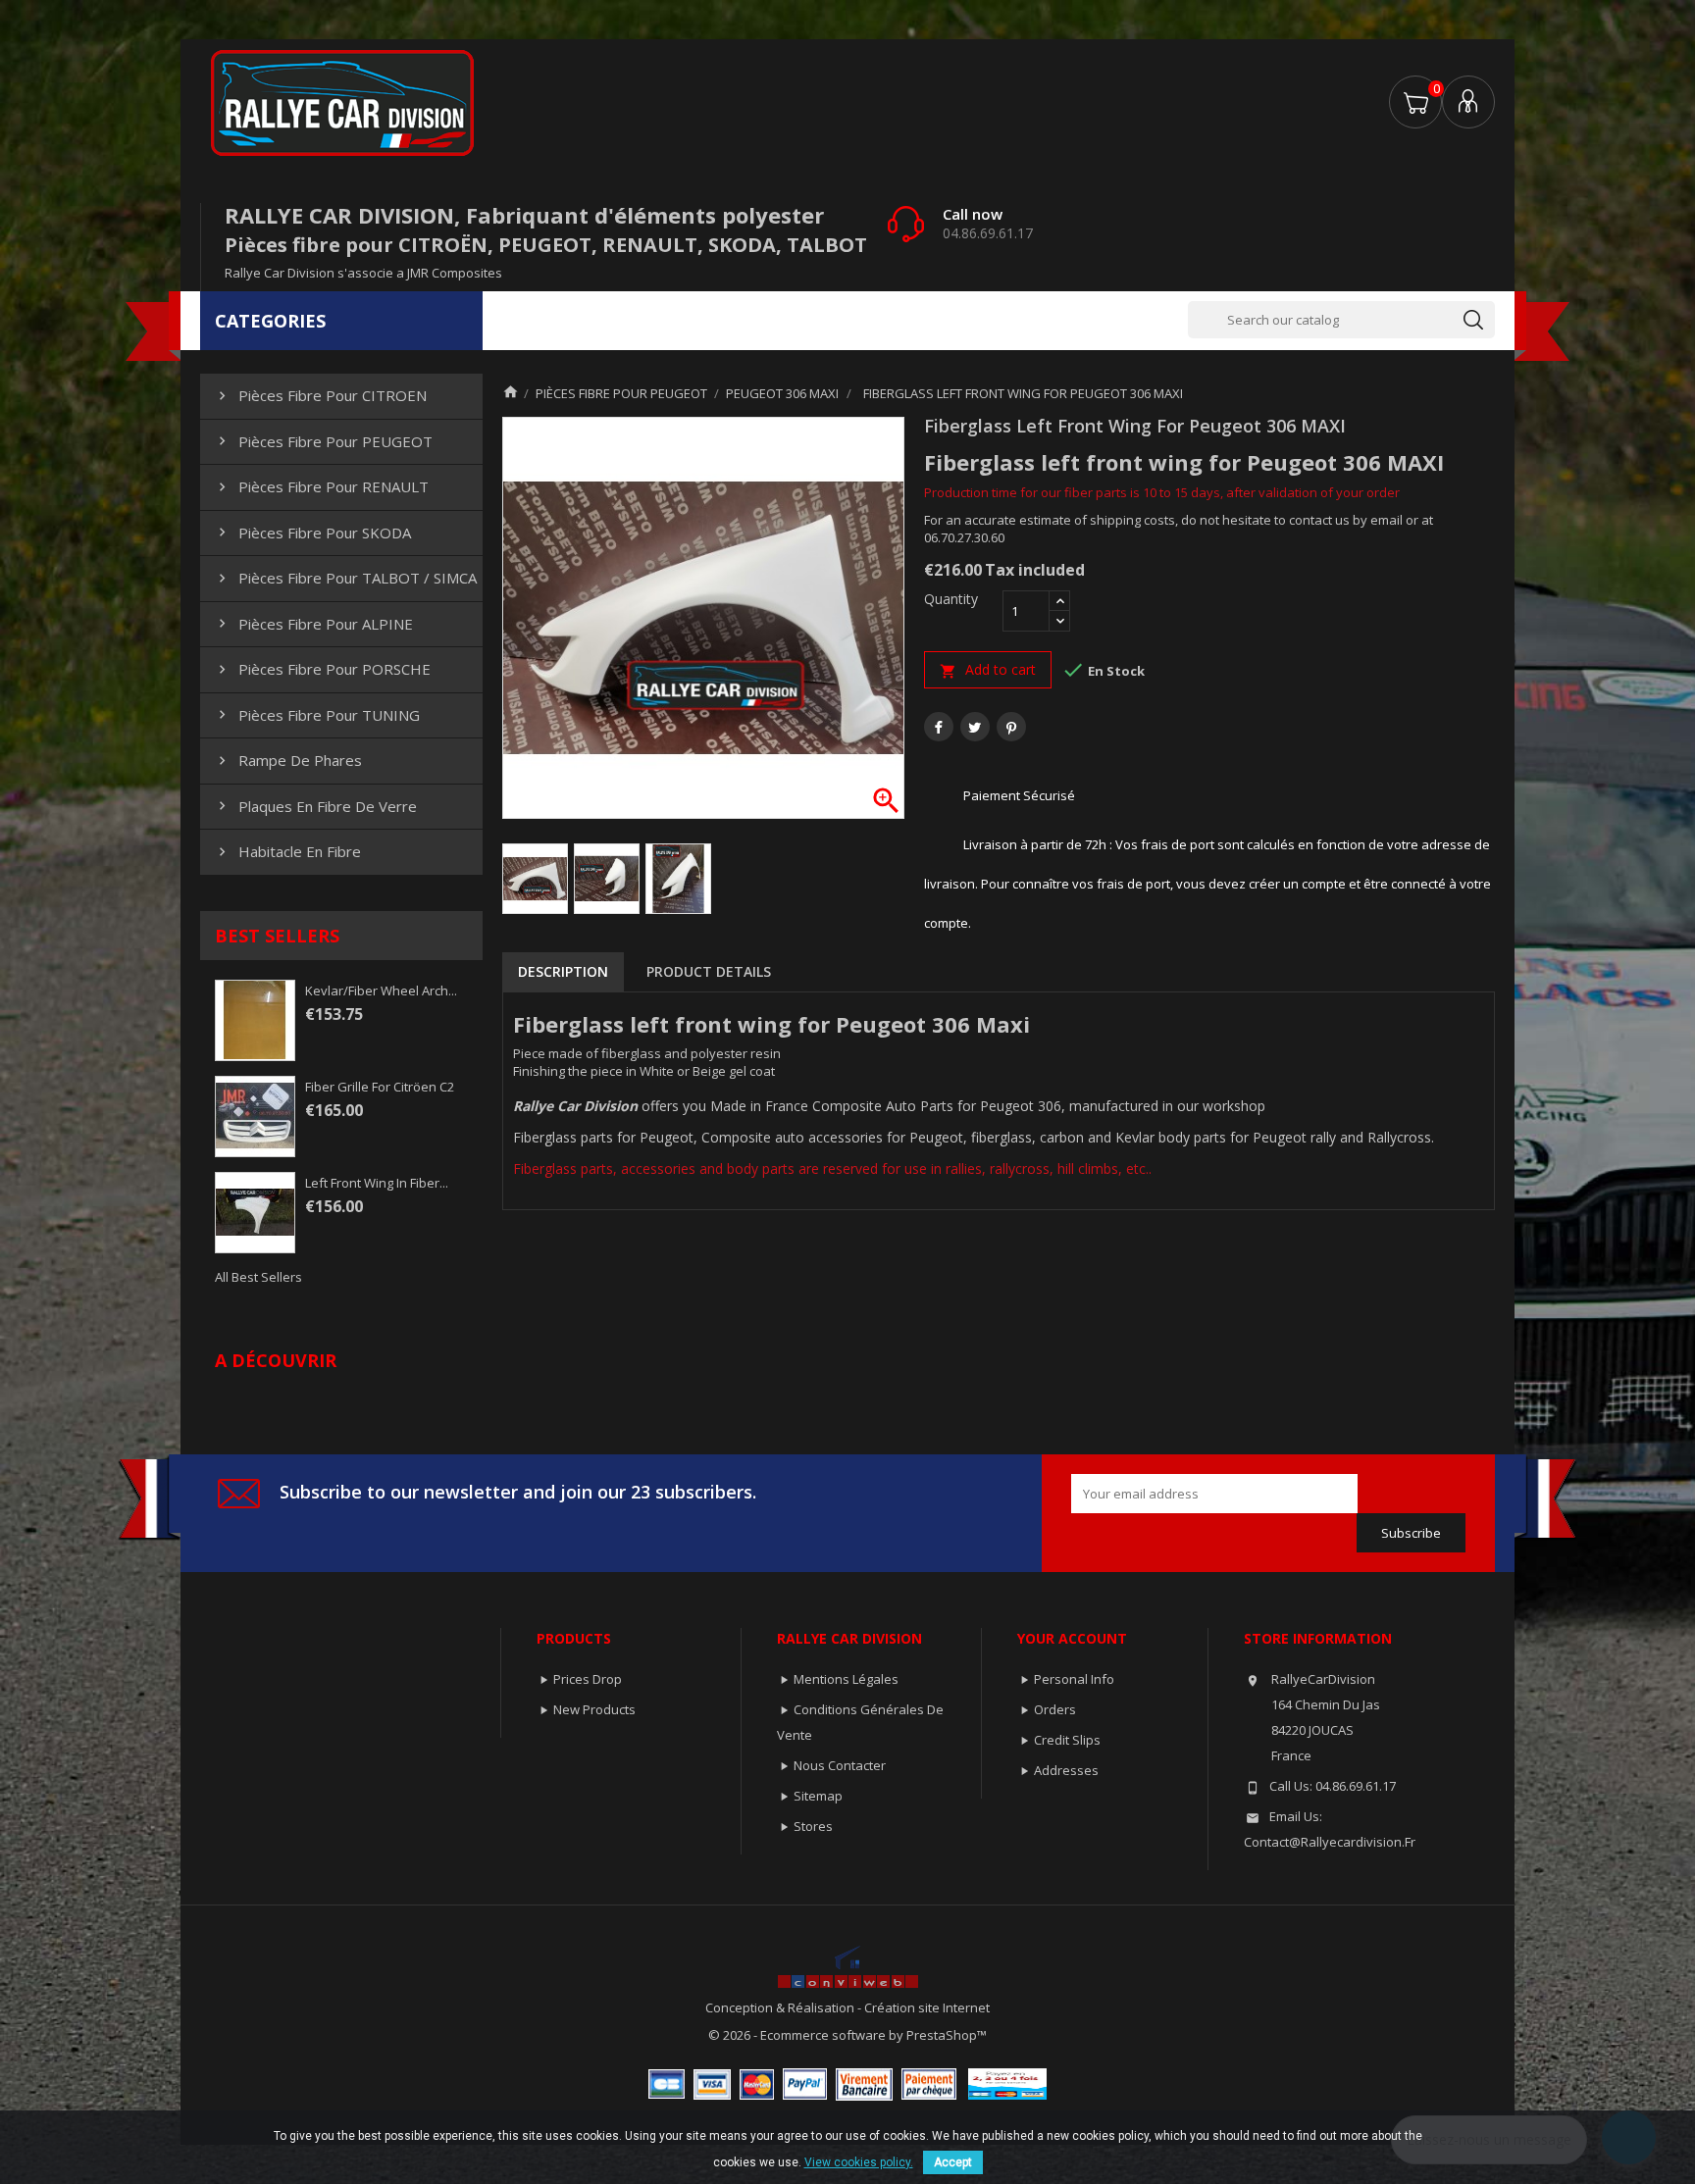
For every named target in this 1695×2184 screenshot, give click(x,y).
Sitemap (818, 1796)
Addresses (1066, 1770)
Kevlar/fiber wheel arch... (381, 990)
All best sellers (258, 1277)
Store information (1318, 1638)
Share (939, 727)
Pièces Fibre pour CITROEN (320, 395)
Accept (953, 2162)
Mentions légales (846, 1679)
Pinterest (1011, 727)
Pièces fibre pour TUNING (317, 715)
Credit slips (1067, 1740)
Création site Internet (927, 2007)
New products (594, 1709)
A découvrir (276, 1360)
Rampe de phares (288, 760)
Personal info (1074, 1679)
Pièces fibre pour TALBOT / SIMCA (345, 578)
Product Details (709, 971)
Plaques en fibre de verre (315, 806)
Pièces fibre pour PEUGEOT (323, 441)
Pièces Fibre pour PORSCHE (322, 669)
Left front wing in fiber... (377, 1183)
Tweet (975, 727)
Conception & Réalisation (781, 2007)
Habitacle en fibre (287, 851)
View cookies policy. (859, 2162)
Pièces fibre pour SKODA (312, 533)
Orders (1055, 1709)
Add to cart (988, 670)
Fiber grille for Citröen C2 (380, 1087)
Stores (813, 1826)
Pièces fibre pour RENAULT (321, 486)
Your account (1072, 1638)
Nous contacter (840, 1765)
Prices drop (588, 1679)
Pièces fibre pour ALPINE (313, 624)
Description (563, 971)
